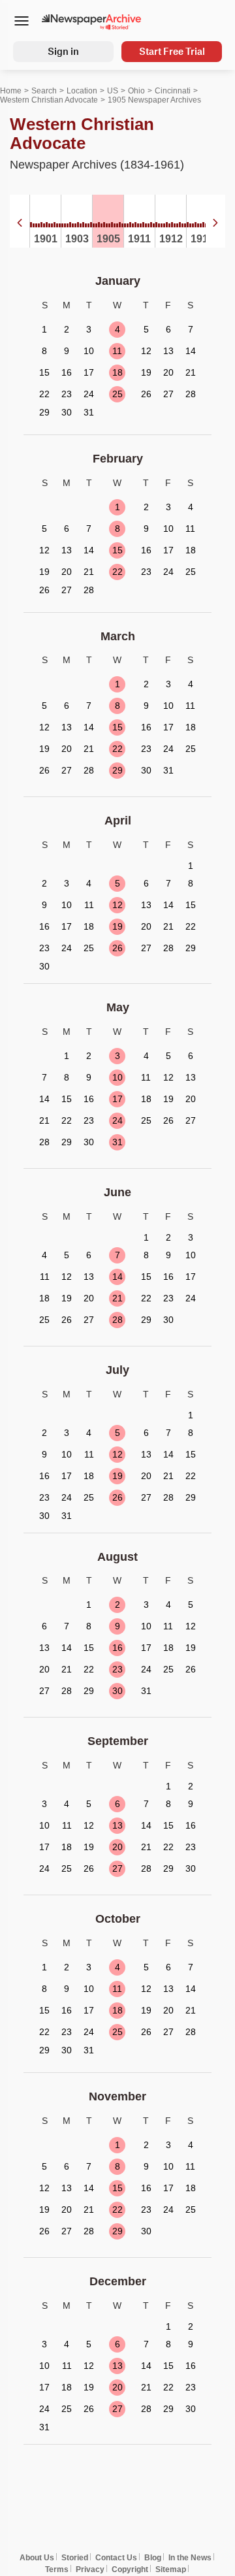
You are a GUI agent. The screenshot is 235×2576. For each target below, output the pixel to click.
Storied (75, 2558)
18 (117, 372)
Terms (57, 2569)
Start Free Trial (172, 51)
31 (117, 1142)
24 (117, 1120)
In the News (190, 2558)
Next (215, 223)
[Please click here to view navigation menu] (21, 22)
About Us (37, 2558)
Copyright (130, 2569)
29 (117, 770)
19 (117, 926)
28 (117, 1320)
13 (117, 1825)
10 (117, 1077)
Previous (20, 223)
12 (117, 905)
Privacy (90, 2569)
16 (117, 1648)
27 (117, 1868)
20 (117, 1847)
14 (117, 1277)
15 (117, 550)
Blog (153, 2558)
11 (117, 351)
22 (117, 572)
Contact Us (116, 2558)
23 (117, 1669)
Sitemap (171, 2569)
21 (117, 1298)
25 (117, 394)
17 (117, 1099)
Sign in (63, 51)
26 (117, 948)
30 (117, 1691)
